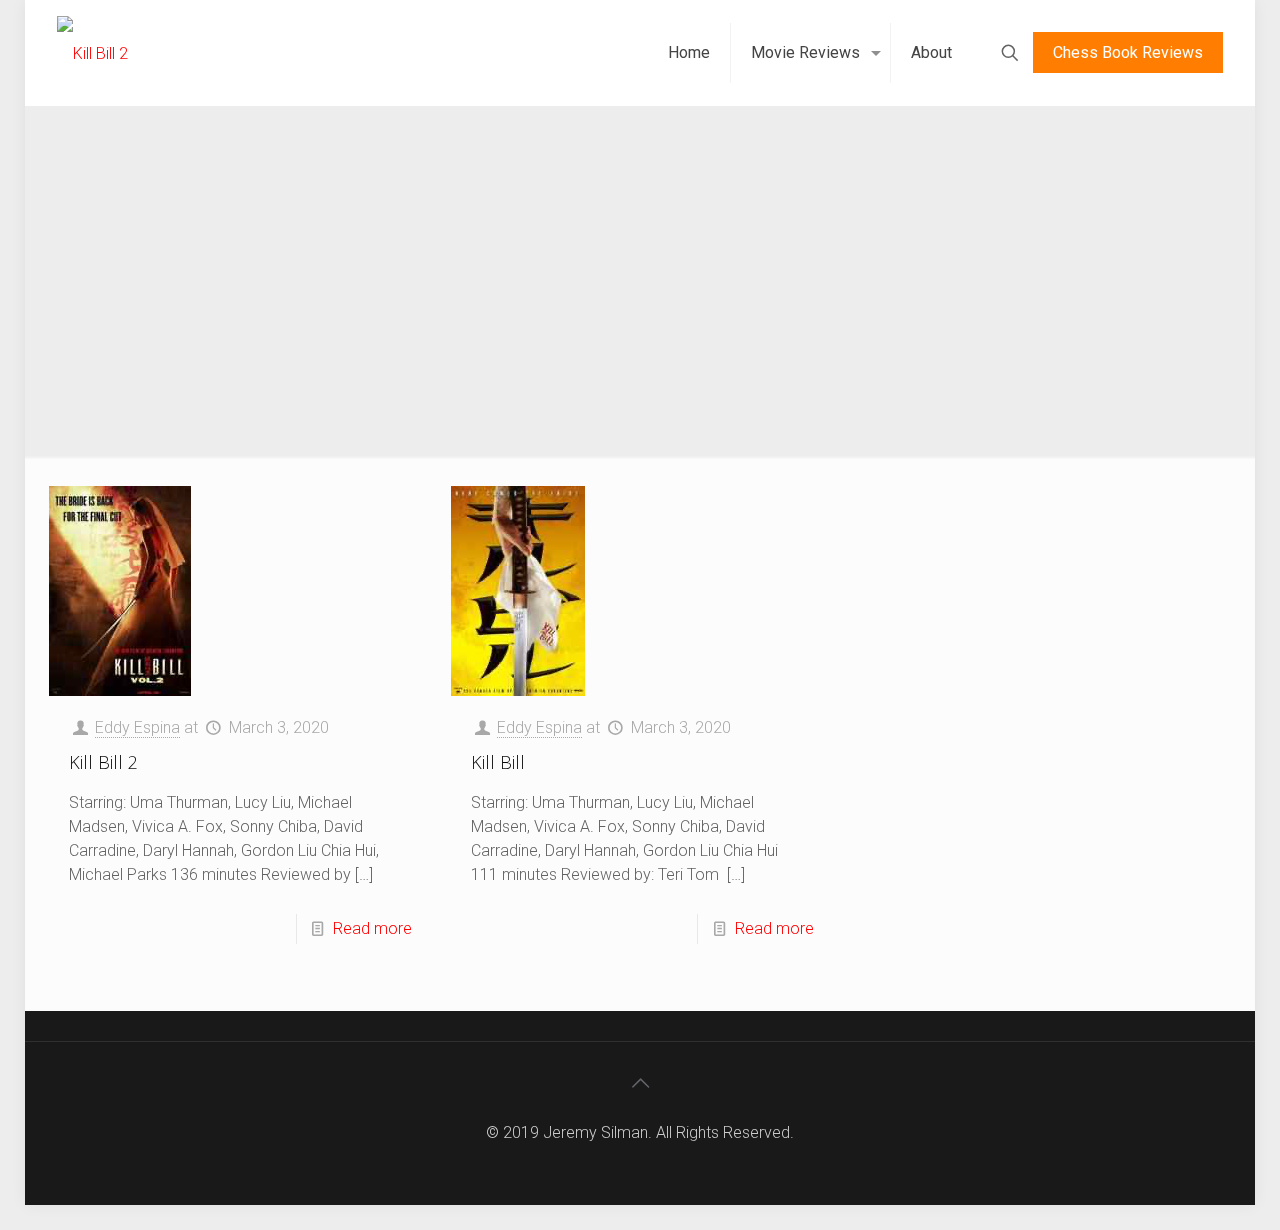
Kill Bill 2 (103, 762)
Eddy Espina (137, 727)
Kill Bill (498, 762)
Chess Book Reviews (1128, 52)
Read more (372, 928)
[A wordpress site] (92, 52)
